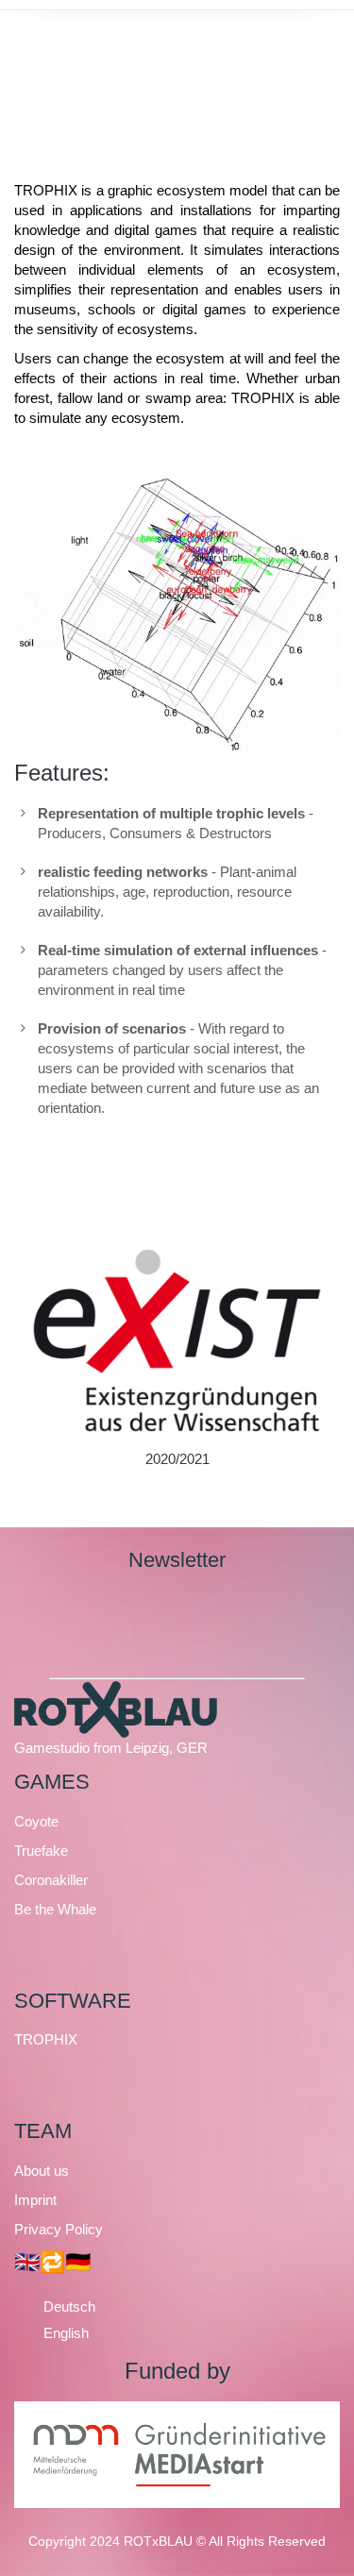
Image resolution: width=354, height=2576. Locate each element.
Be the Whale (55, 1909)
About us (42, 2171)
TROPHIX (46, 2039)
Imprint (35, 2200)
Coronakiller (51, 1880)
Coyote (36, 1821)
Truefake (41, 1851)
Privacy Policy (59, 2229)
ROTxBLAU (158, 2541)
